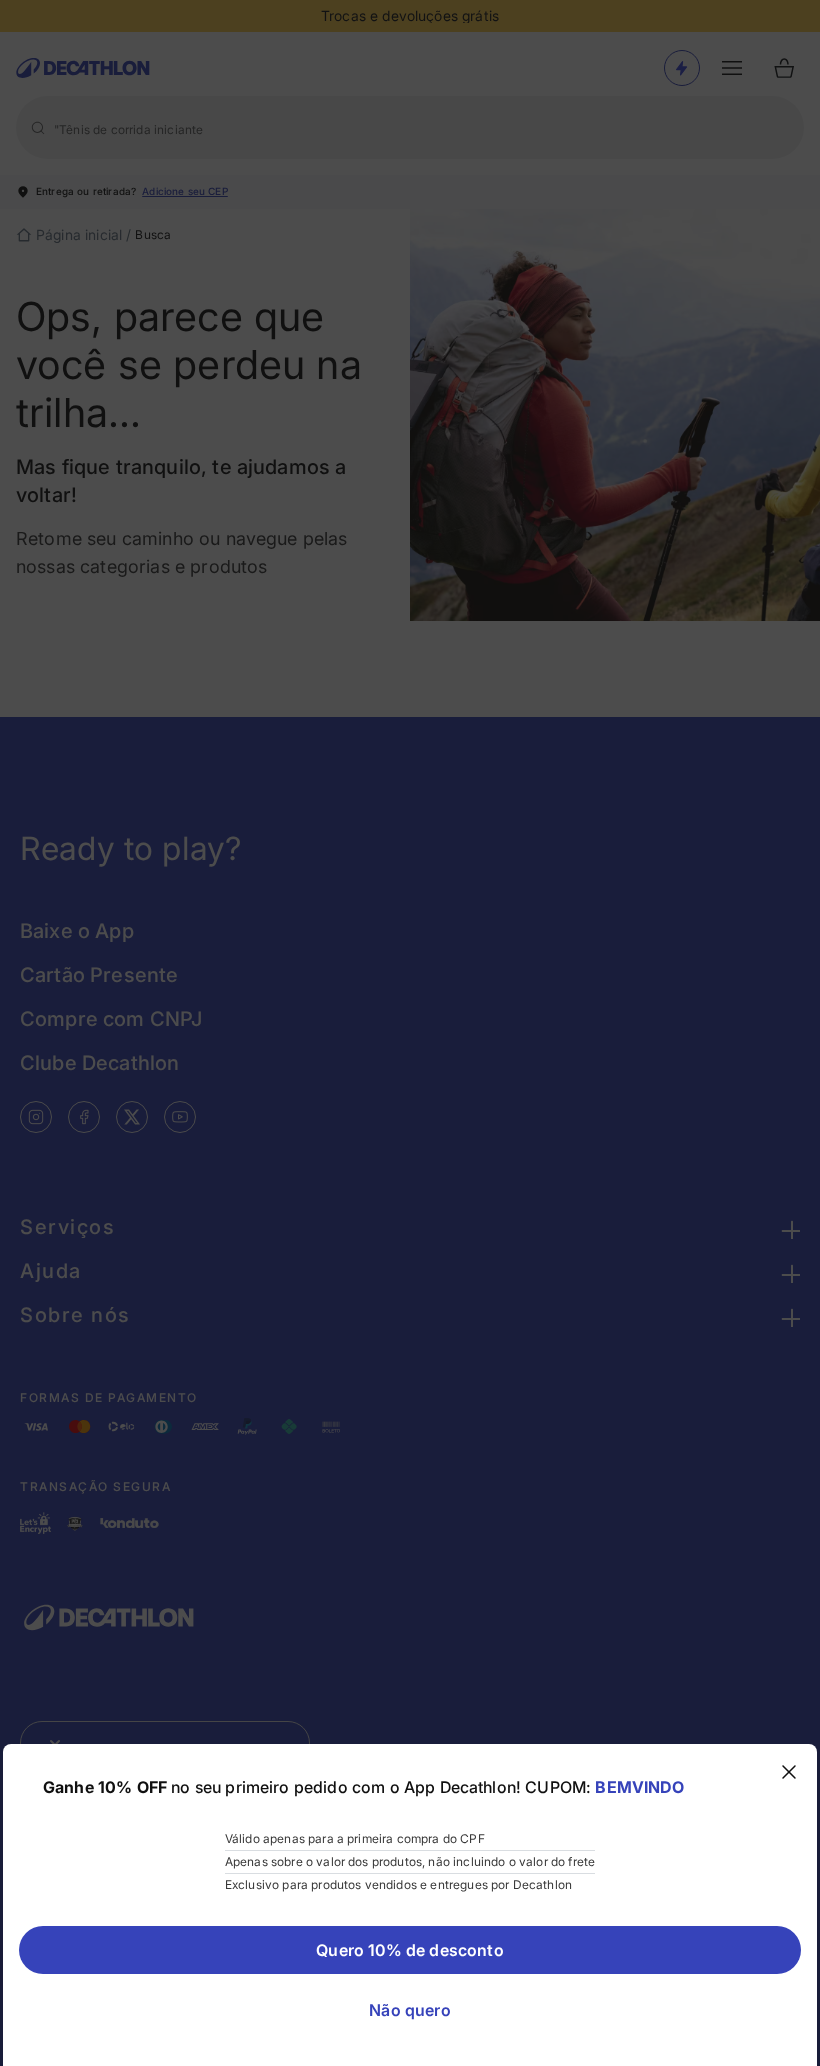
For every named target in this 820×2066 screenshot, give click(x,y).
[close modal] (789, 1772)
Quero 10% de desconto (409, 1950)
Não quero (409, 2010)
